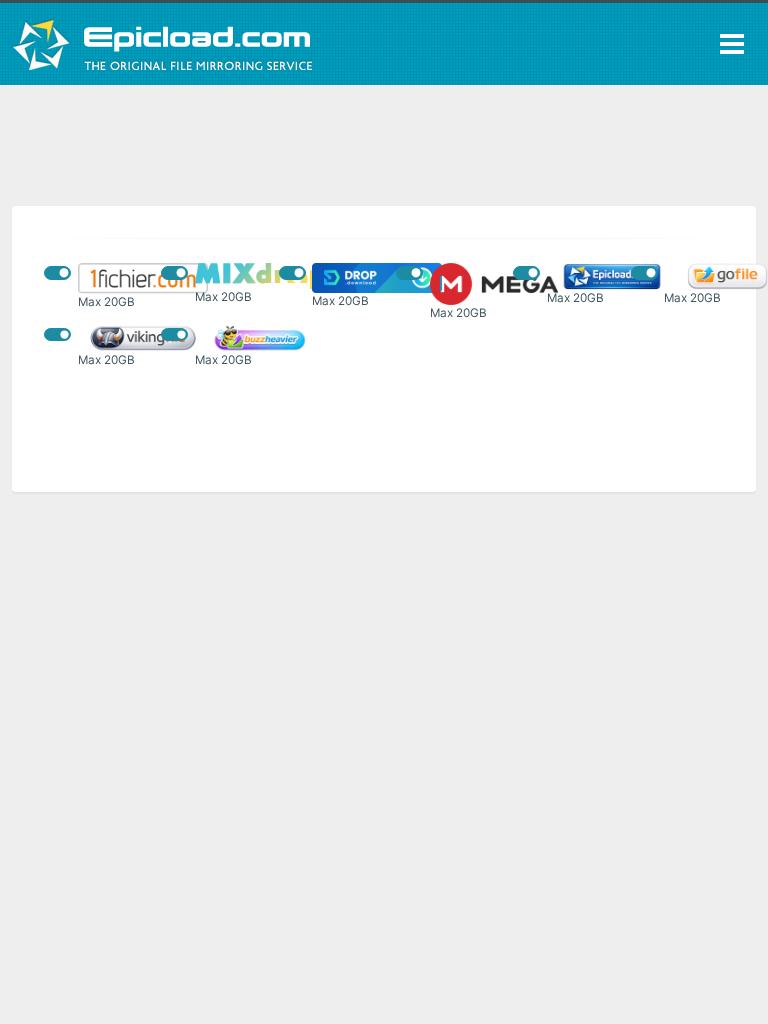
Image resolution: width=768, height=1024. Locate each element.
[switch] (57, 272)
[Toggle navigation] (732, 44)
